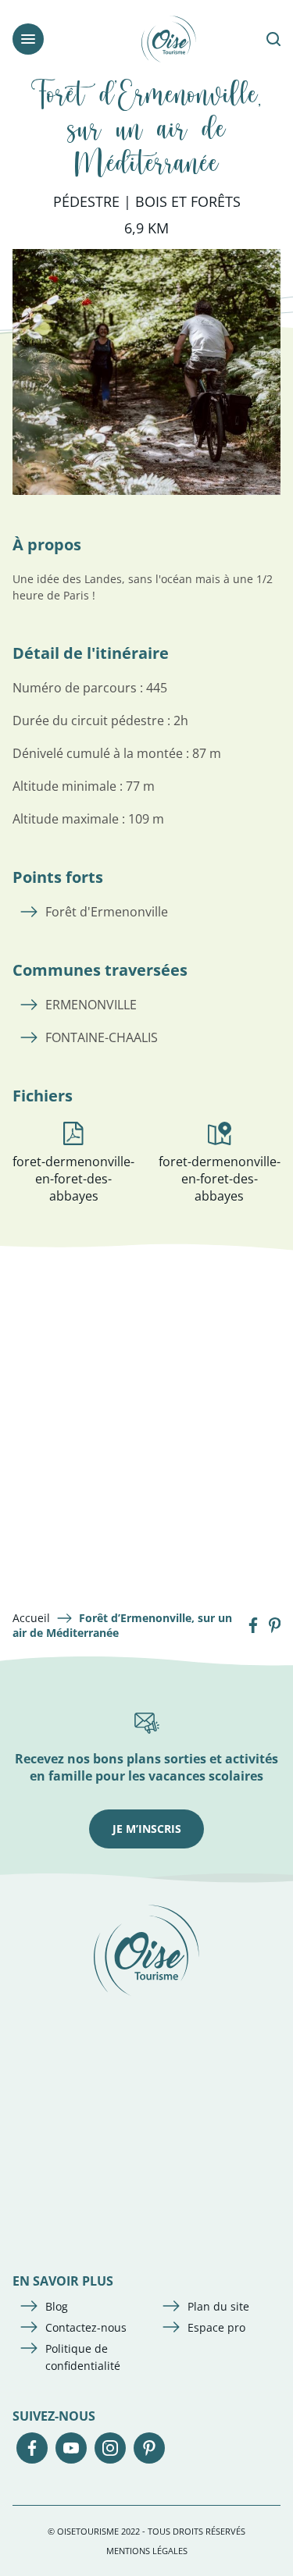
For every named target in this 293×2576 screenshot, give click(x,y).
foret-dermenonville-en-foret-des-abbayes (73, 1179)
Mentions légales (147, 2551)
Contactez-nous (86, 2327)
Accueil (31, 1618)
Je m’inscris (147, 1829)
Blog (57, 2306)
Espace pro (216, 2327)
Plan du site (218, 2306)
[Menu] (28, 39)
